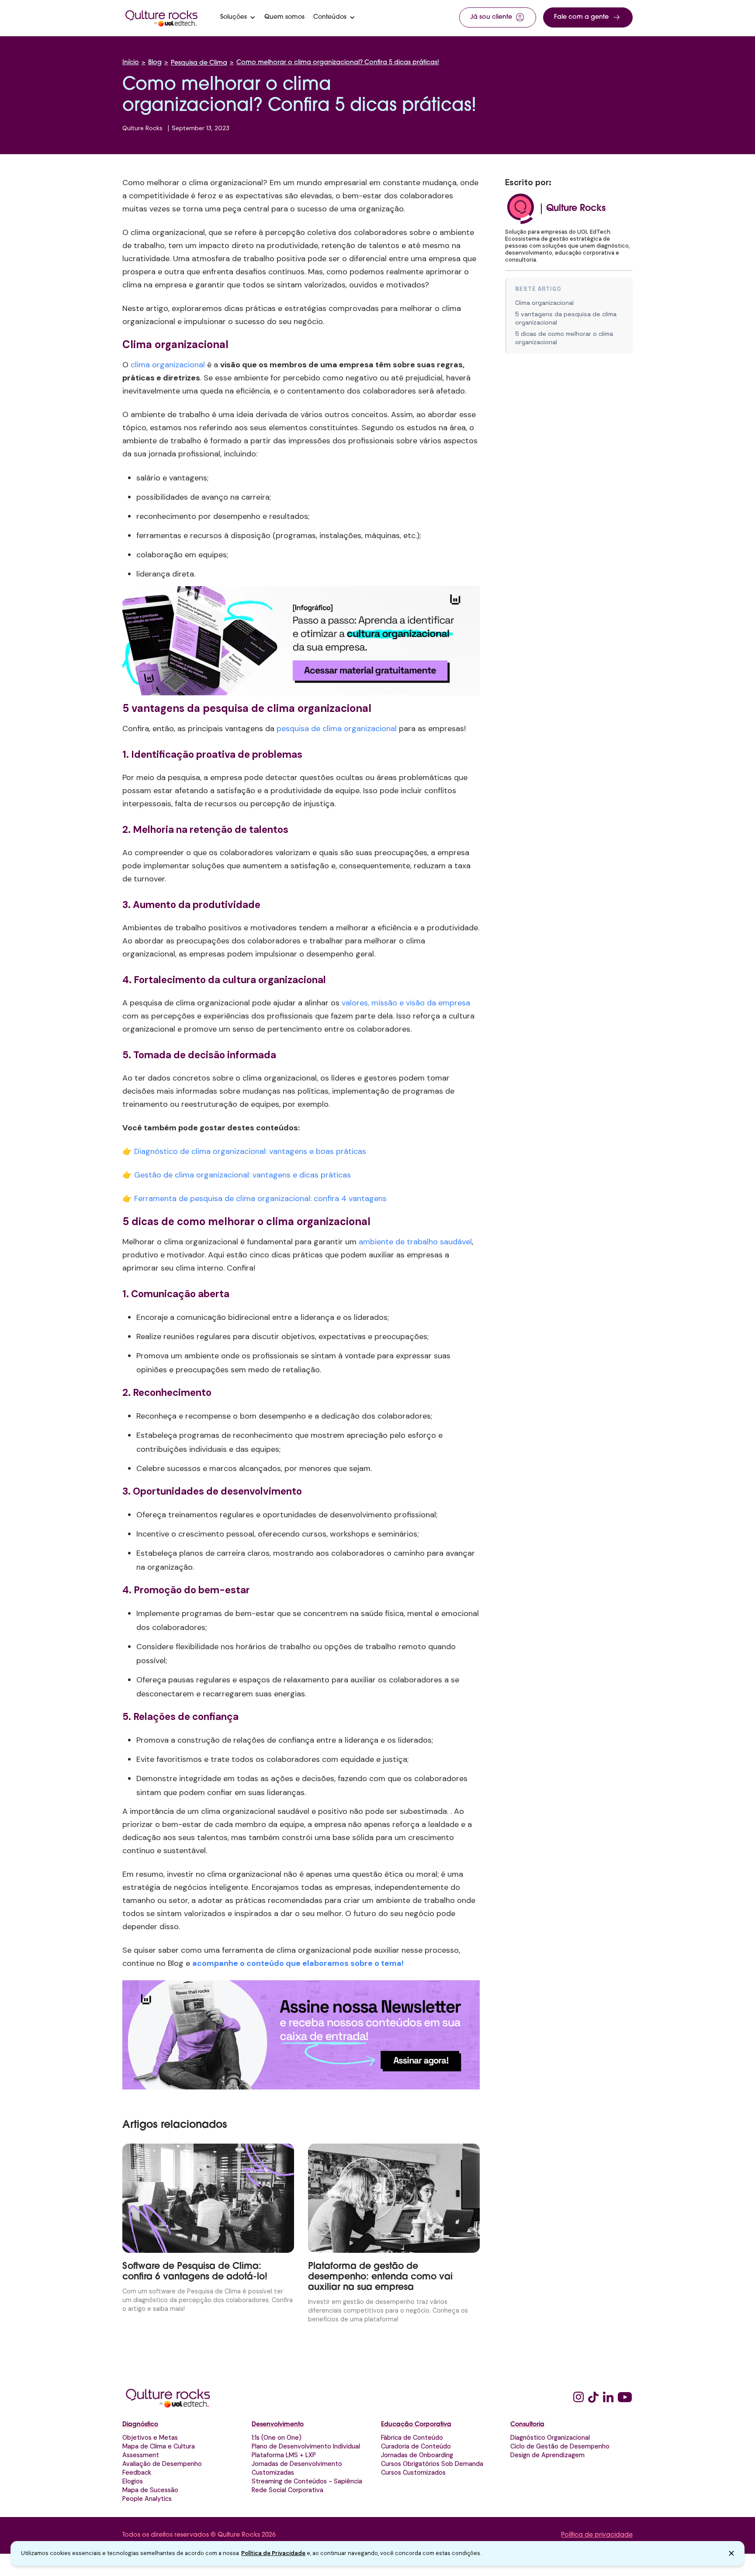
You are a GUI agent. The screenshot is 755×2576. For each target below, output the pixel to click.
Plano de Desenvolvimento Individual (306, 2446)
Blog (155, 63)
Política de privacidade (597, 2535)
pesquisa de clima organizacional (337, 729)
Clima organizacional (544, 303)
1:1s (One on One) (277, 2438)
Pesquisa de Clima (199, 63)
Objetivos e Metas (150, 2438)
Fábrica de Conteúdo (412, 2438)
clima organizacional (168, 365)
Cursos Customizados (413, 2472)
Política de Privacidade (273, 2553)
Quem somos (284, 17)
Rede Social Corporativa (287, 2490)
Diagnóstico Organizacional (550, 2438)
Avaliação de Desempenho (162, 2464)
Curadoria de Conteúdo (416, 2446)
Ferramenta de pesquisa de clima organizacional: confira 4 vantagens (260, 1198)
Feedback (137, 2472)
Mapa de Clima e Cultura (159, 2446)
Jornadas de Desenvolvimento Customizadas (297, 2468)
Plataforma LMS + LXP (284, 2455)
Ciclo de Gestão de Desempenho (560, 2446)
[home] (162, 17)
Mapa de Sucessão (150, 2490)
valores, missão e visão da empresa (406, 1003)
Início (131, 63)
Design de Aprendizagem (547, 2455)
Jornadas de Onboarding (417, 2455)
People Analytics (147, 2499)
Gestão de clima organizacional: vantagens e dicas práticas (242, 1175)
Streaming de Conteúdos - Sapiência (307, 2481)
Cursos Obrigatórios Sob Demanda (432, 2464)
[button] (238, 17)
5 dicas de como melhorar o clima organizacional (564, 338)
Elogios (133, 2481)
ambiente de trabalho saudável (415, 1242)
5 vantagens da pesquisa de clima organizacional (566, 318)
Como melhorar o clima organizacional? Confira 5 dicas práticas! (338, 63)
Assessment (141, 2455)
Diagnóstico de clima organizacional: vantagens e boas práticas (250, 1151)
